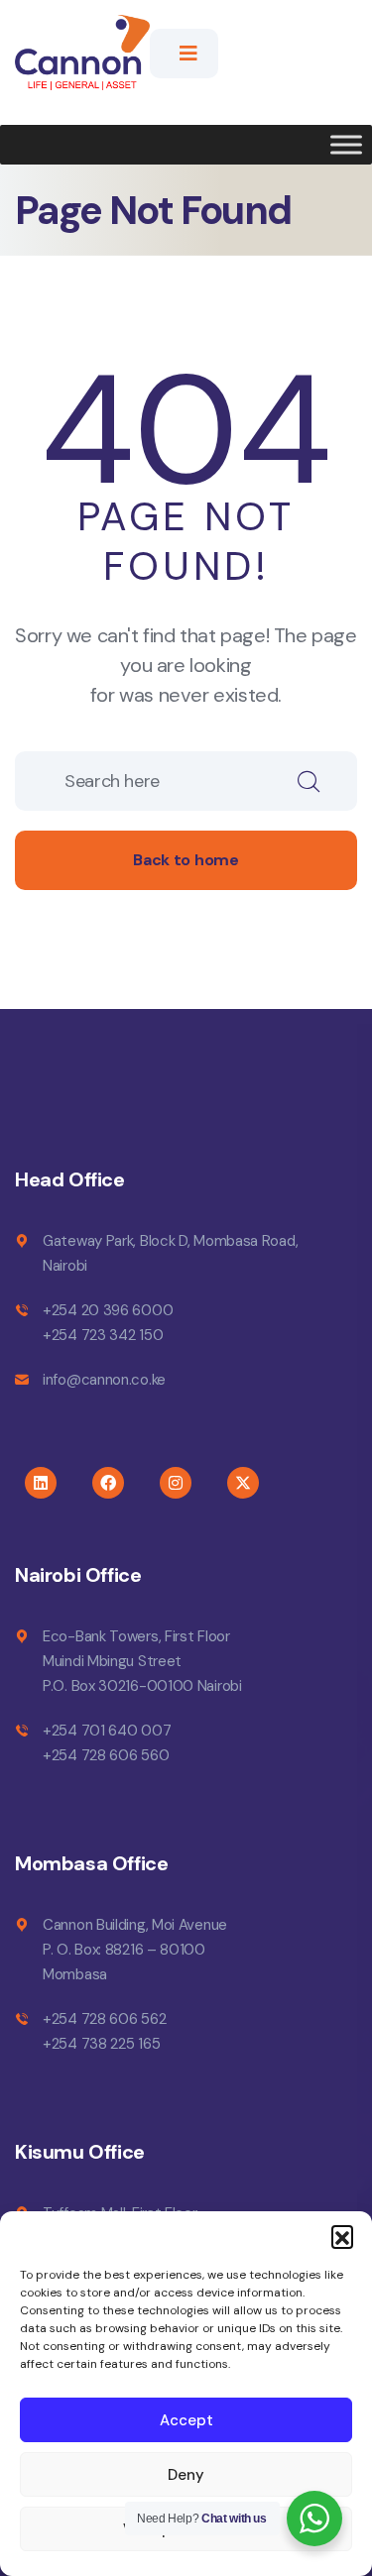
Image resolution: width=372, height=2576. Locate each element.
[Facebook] (108, 1483)
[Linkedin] (41, 1483)
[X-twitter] (243, 1483)
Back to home (186, 860)
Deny (186, 2475)
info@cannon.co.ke (104, 1380)
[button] (342, 2236)
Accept (186, 2420)
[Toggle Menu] (346, 145)
